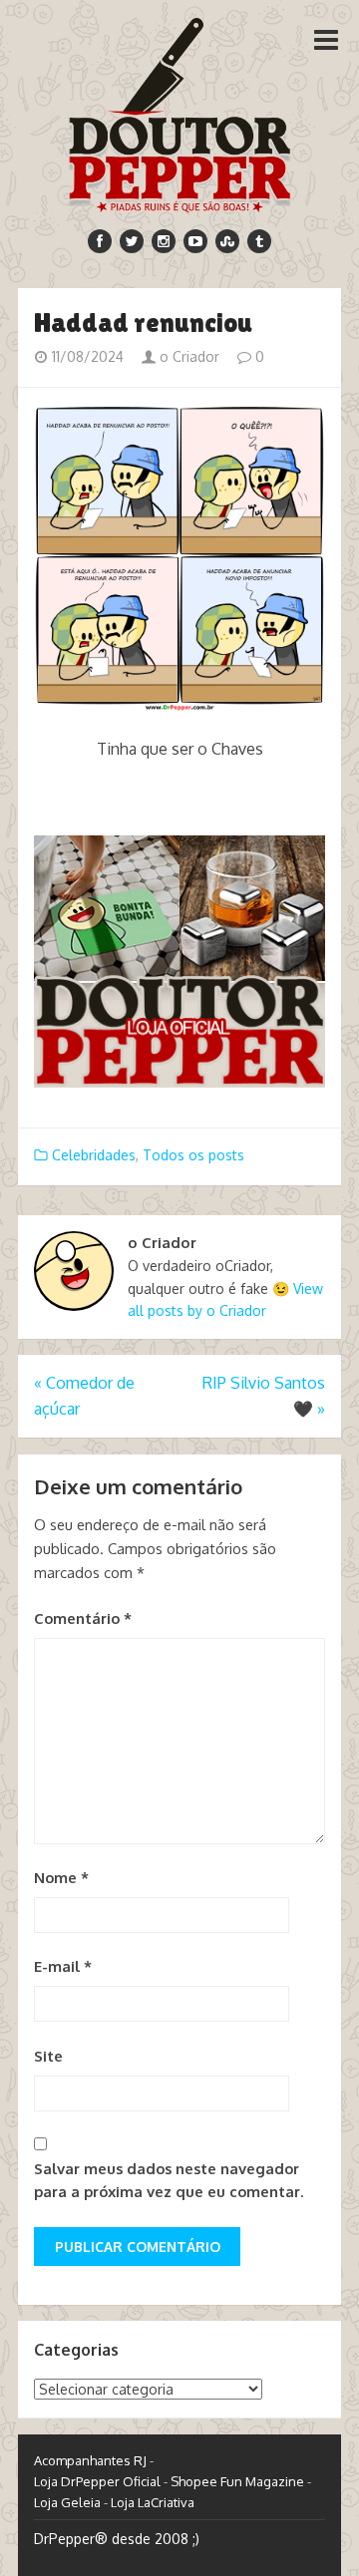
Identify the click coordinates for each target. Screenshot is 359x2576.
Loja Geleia (67, 2502)
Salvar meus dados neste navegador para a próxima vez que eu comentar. (169, 2181)
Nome (61, 1878)
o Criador (187, 356)
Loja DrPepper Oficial (97, 2481)
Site (48, 2056)
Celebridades (94, 1155)
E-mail (63, 1966)
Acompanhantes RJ (90, 2460)
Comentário (83, 1618)
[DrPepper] (180, 112)
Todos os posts (193, 1155)
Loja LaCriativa (153, 2502)
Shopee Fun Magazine (237, 2481)
